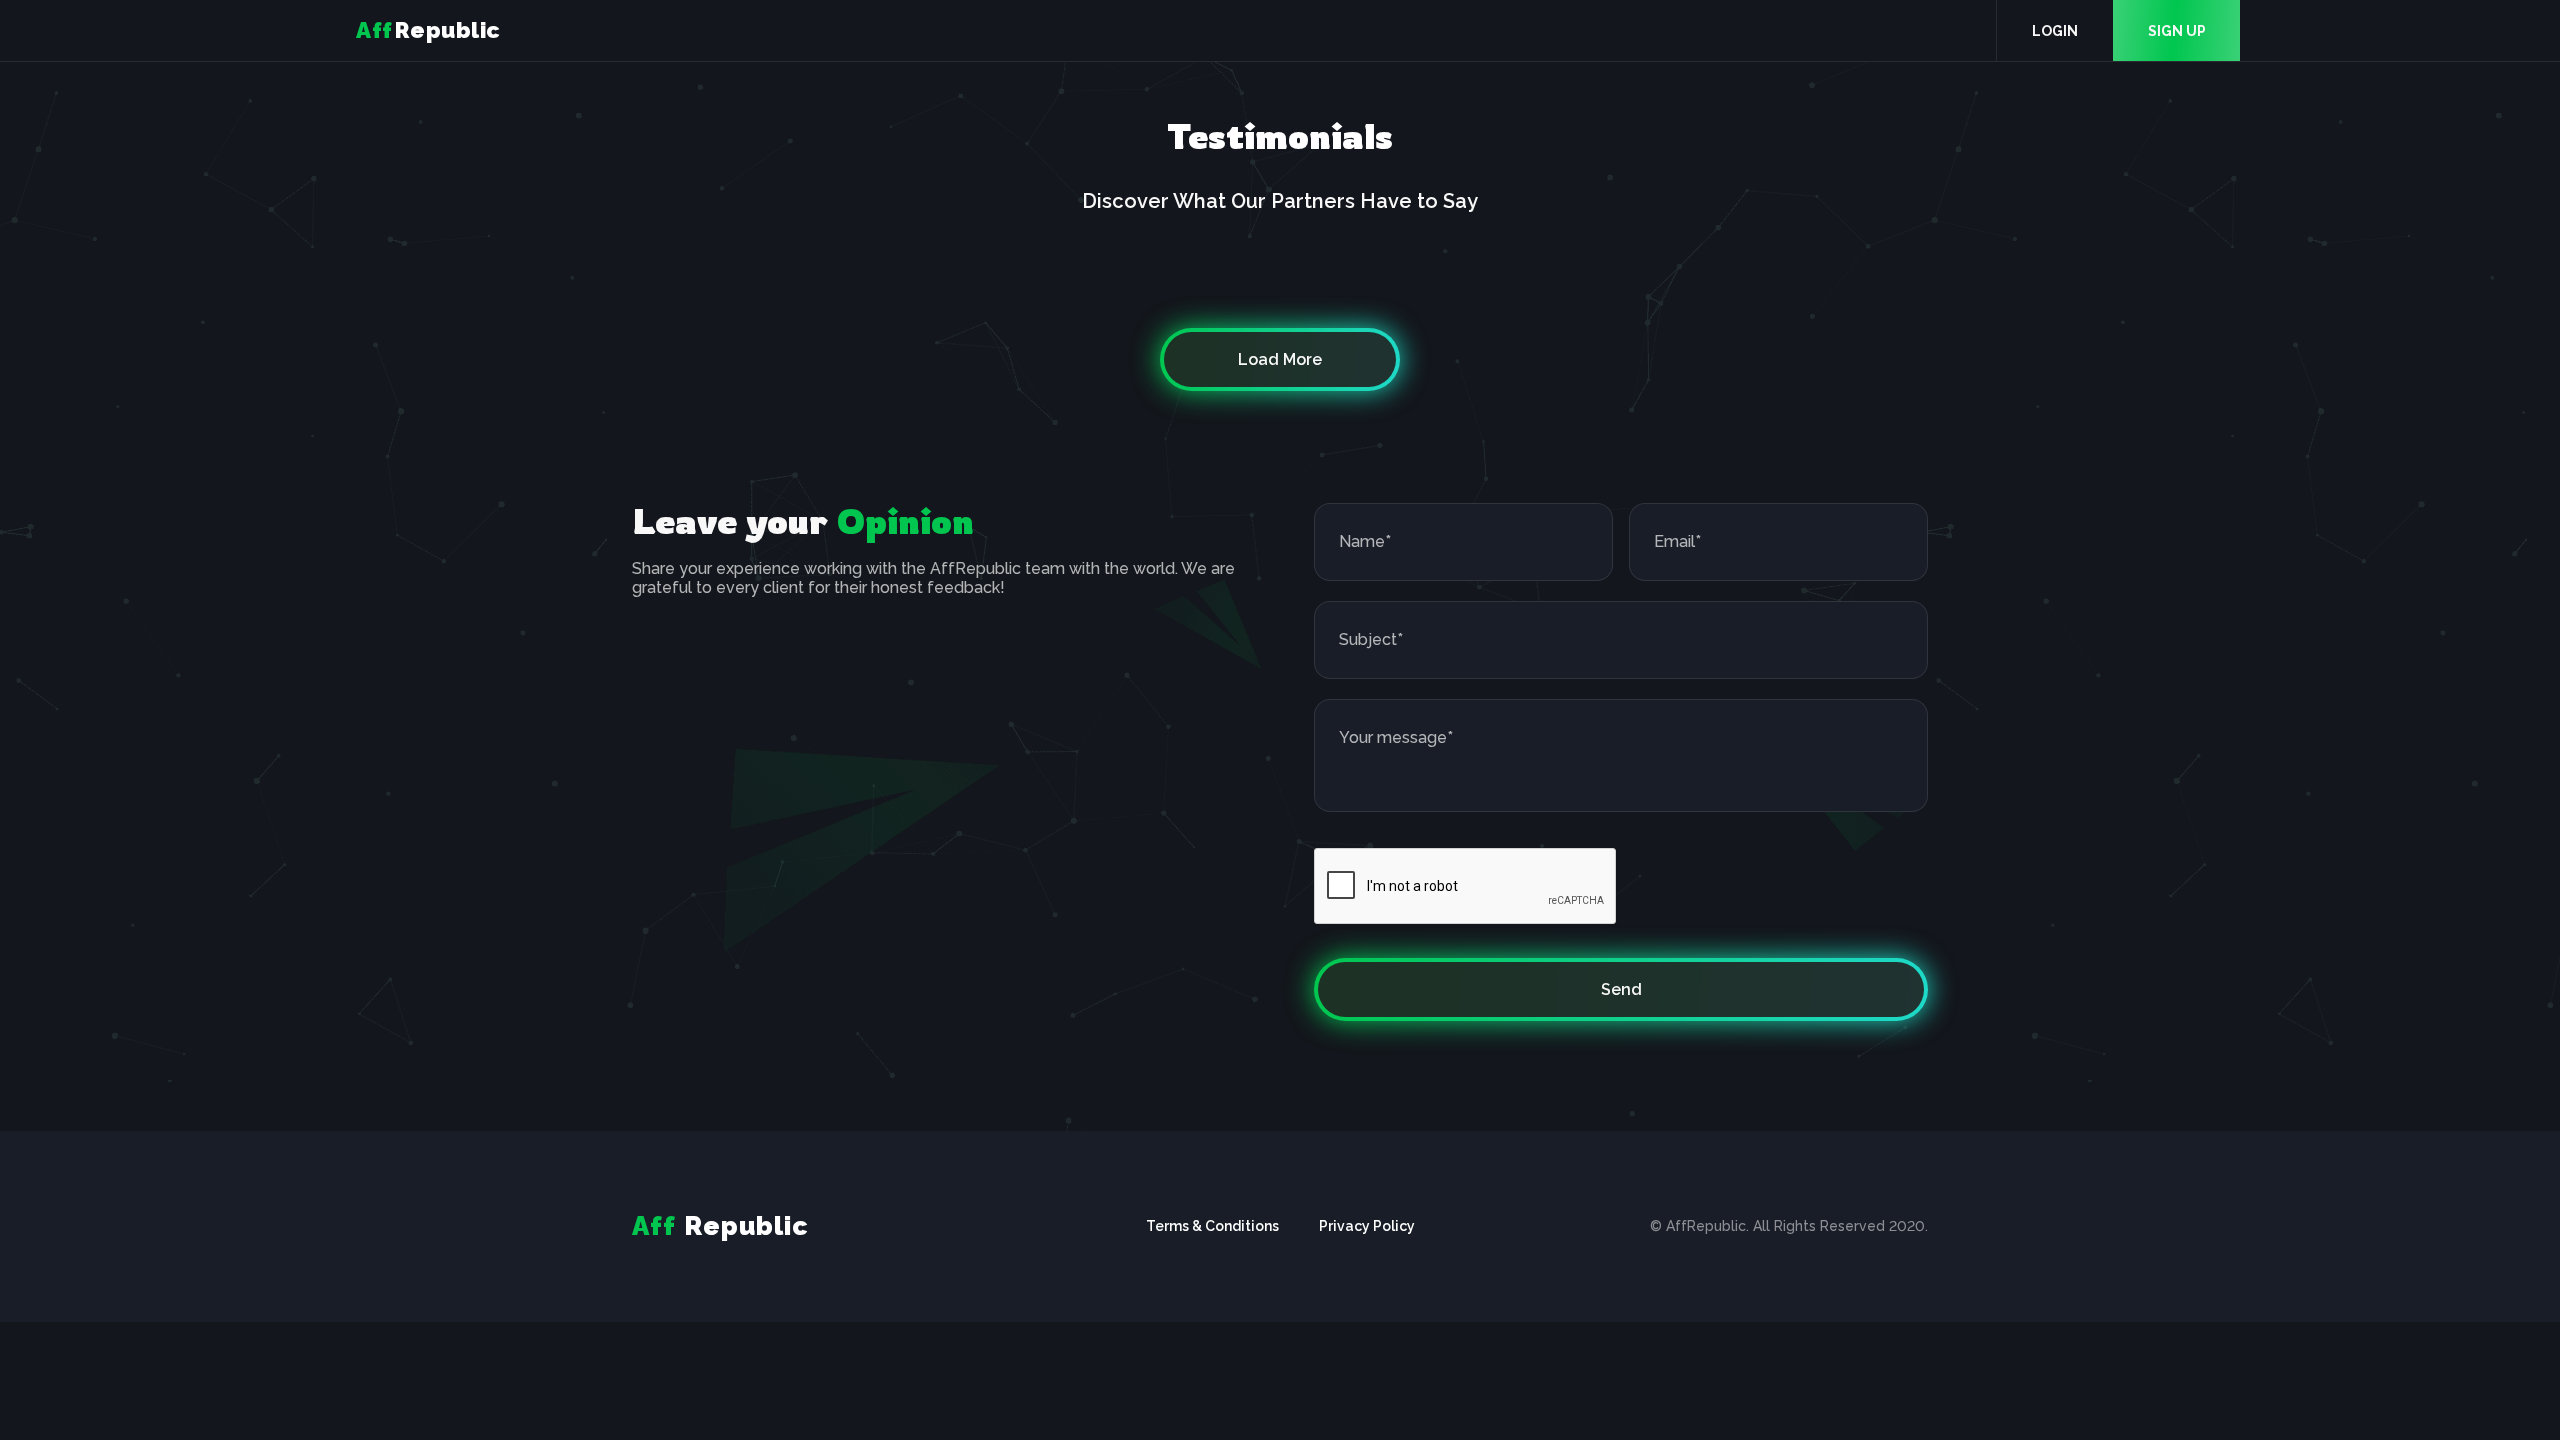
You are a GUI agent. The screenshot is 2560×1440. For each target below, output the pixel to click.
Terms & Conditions (1212, 1226)
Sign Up (2177, 31)
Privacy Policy (1367, 1226)
